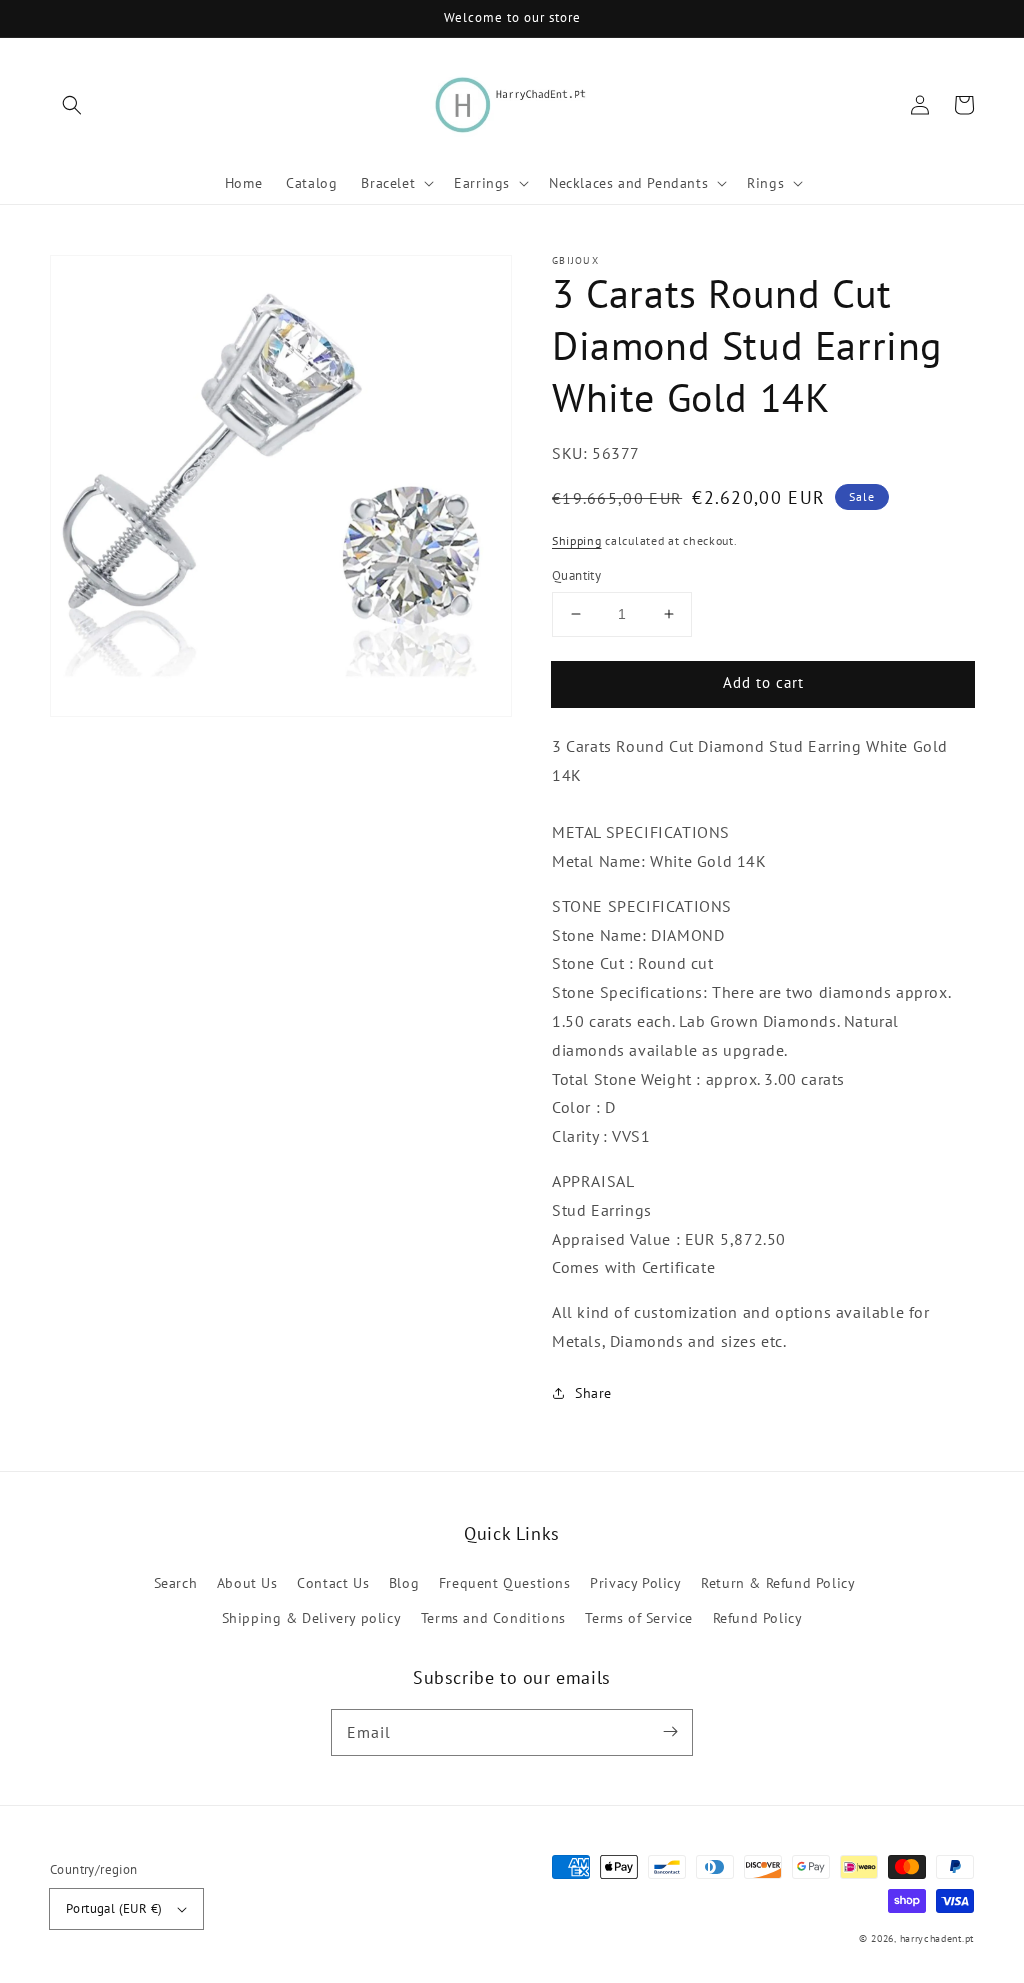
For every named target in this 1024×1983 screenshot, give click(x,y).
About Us (247, 1583)
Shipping (577, 540)
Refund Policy (758, 1618)
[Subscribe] (670, 1732)
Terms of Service (639, 1618)
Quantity (576, 575)
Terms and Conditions (493, 1618)
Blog (404, 1583)
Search (176, 1583)
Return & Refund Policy (778, 1583)
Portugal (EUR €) (114, 1908)
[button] (72, 105)
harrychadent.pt (937, 1938)
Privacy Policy (635, 1583)
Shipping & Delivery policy (312, 1618)
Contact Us (333, 1583)
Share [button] (593, 1393)
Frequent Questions (505, 1583)
